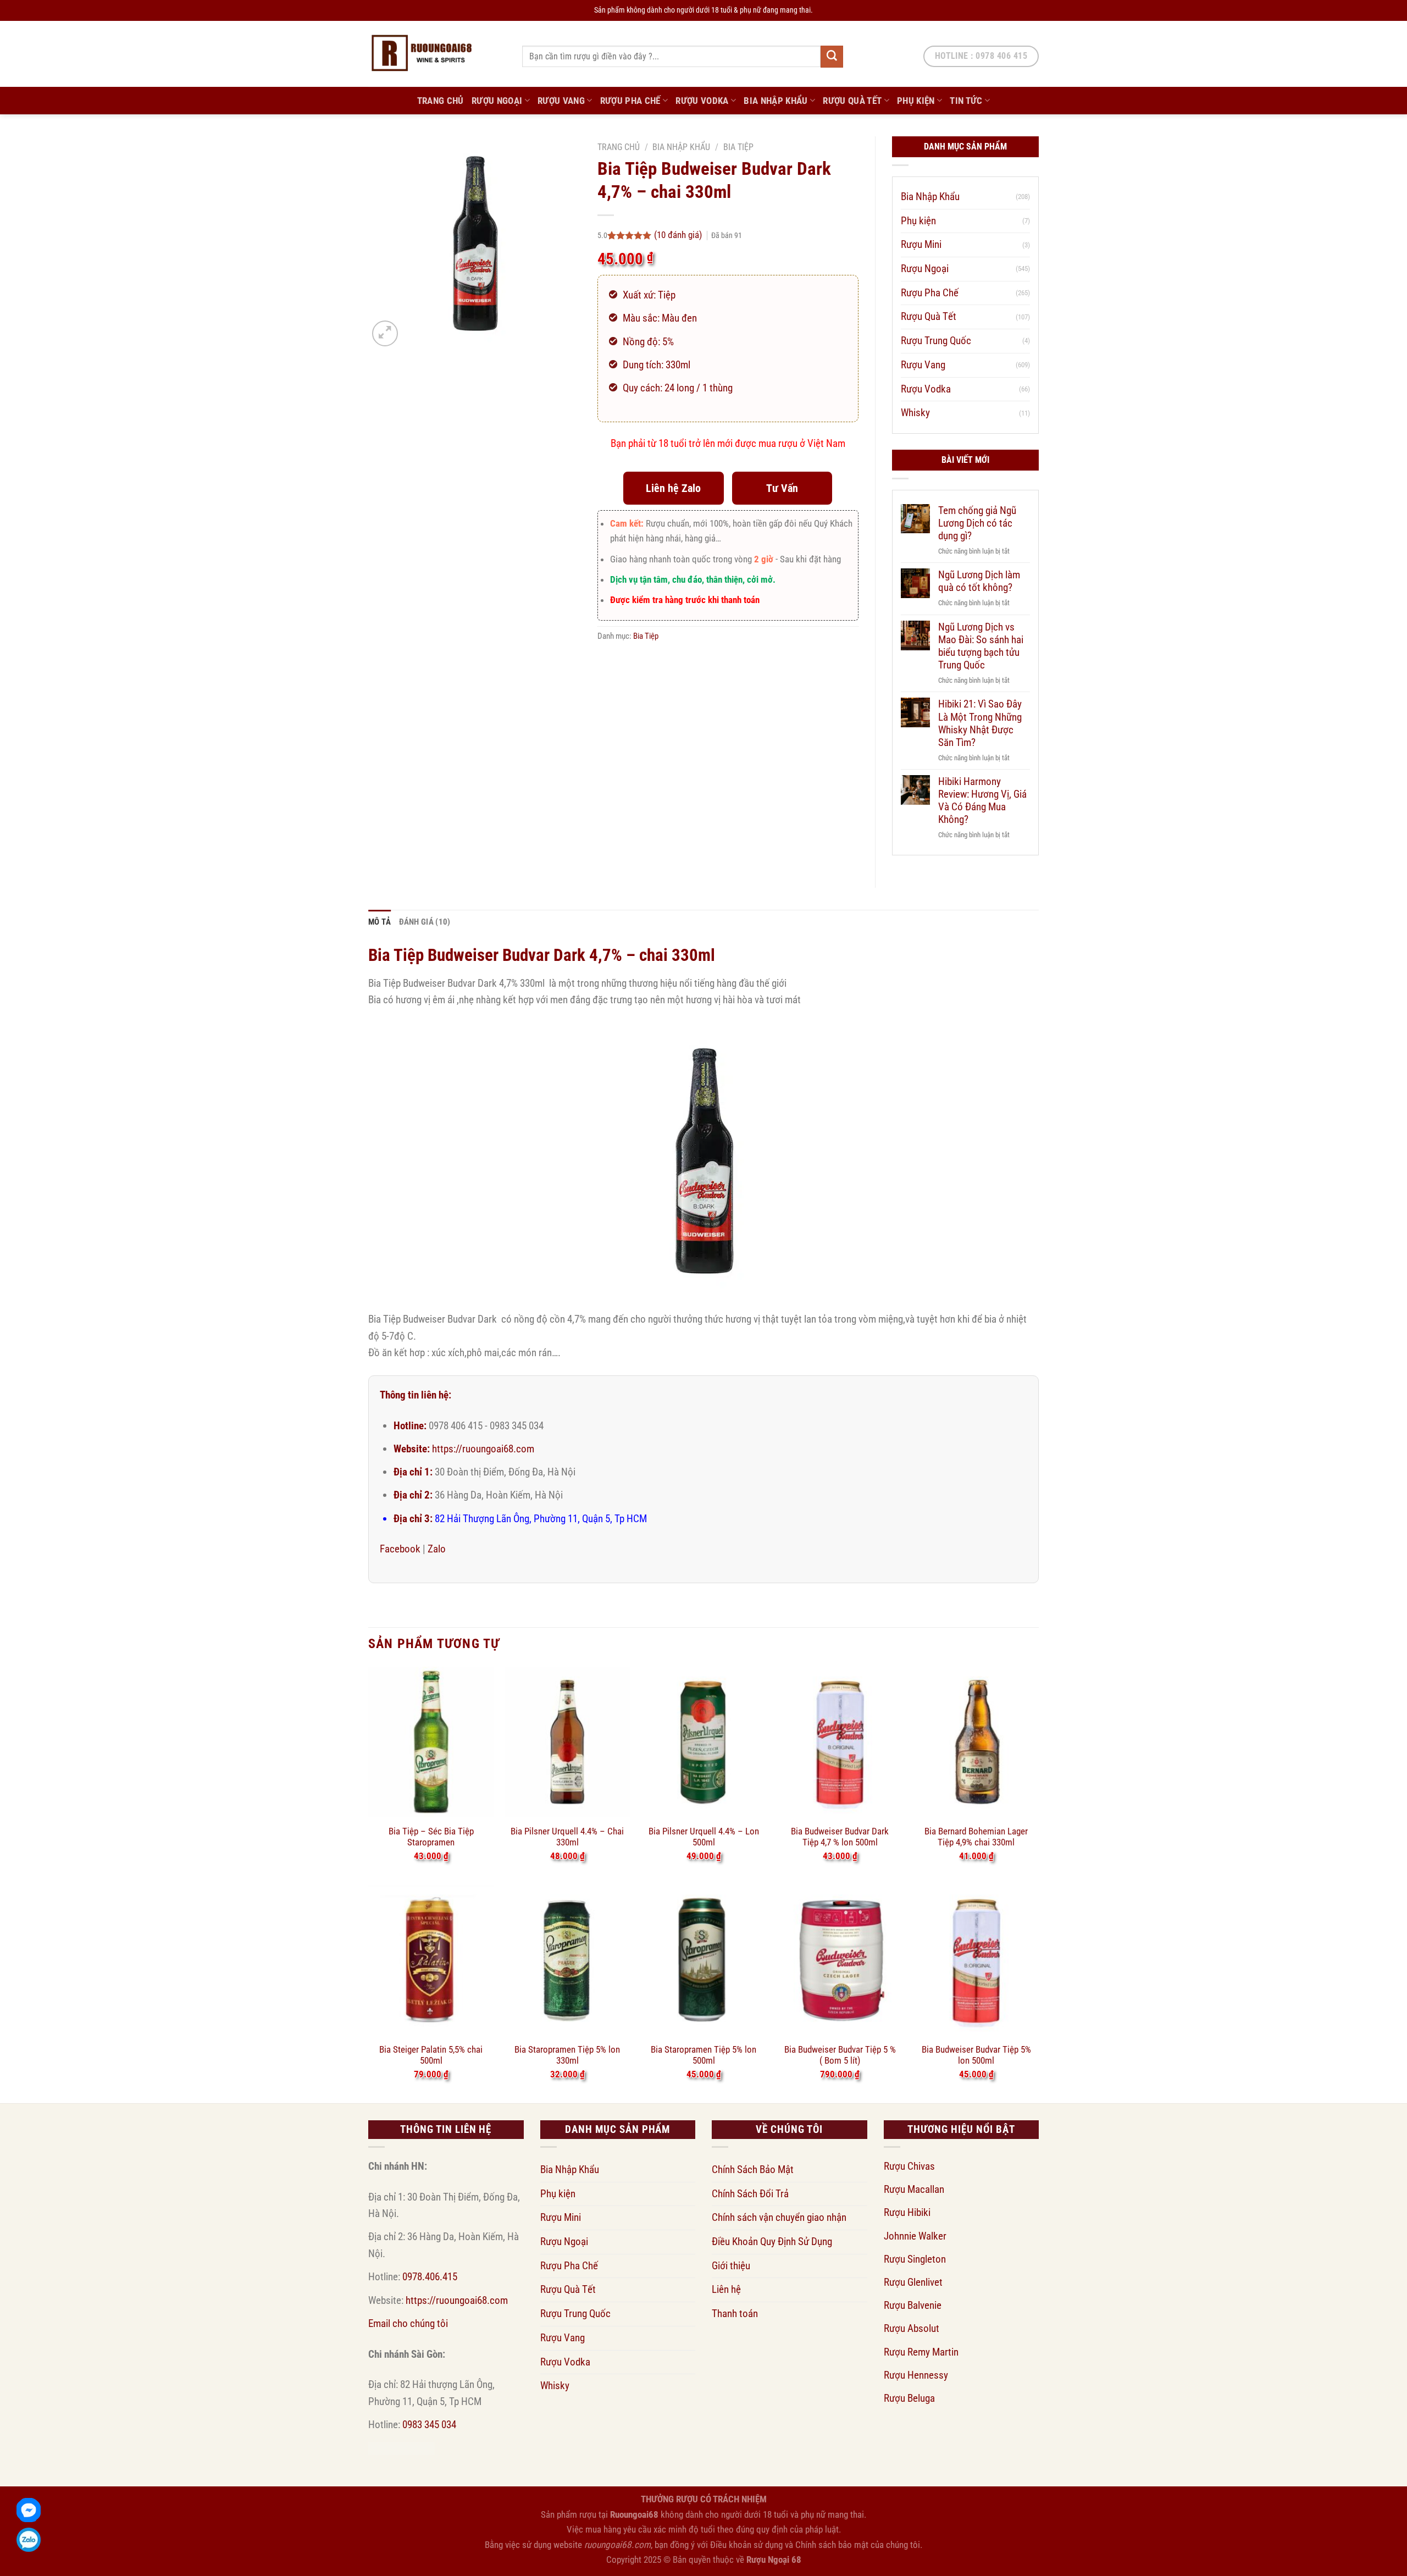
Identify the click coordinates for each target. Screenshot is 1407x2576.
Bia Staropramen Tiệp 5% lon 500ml (703, 2055)
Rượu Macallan (914, 2189)
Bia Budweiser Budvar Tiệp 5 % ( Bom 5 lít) (840, 2055)
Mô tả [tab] (380, 922)
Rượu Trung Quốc (936, 341)
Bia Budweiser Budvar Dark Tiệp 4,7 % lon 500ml (840, 1837)
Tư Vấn (782, 488)
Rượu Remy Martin (921, 2352)
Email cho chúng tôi (408, 2323)
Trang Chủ (441, 101)
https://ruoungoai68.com (483, 1449)
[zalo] (29, 2540)
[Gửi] (832, 57)
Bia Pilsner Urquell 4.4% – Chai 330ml (567, 1837)
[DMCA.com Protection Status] (401, 2448)
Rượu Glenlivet (913, 2282)
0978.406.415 (430, 2277)
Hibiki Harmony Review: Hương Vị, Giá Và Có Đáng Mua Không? (982, 800)
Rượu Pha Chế (630, 101)
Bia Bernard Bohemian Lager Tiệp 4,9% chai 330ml (976, 1837)
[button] (385, 333)
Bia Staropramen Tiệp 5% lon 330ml (567, 2055)
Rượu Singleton (915, 2259)
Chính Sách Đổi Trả (750, 2194)
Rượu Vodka (702, 101)
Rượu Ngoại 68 (774, 2560)
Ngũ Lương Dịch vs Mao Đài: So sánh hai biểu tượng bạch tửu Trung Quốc (981, 646)
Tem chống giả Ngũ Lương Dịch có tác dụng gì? (977, 523)
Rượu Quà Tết (852, 101)
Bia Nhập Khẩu (776, 101)
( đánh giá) (679, 235)
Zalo (437, 1549)
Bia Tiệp (738, 147)
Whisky (915, 413)
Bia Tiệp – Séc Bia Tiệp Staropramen (431, 1837)
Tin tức (966, 101)
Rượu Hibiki (907, 2212)
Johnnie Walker (915, 2236)
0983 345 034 (429, 2425)
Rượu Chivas (909, 2166)
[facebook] (29, 2510)
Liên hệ (726, 2289)
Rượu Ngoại (497, 101)
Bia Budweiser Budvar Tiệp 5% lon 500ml (976, 2055)
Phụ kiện (916, 101)
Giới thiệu (731, 2266)
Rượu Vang (561, 101)
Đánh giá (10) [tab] (425, 922)
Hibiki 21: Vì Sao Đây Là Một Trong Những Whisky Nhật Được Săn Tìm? (980, 723)
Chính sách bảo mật (832, 2545)
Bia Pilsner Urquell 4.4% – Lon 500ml (704, 1837)
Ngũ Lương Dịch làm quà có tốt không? (979, 581)
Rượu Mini (921, 244)
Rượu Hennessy (916, 2375)
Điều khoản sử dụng (746, 2545)
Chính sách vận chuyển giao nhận (779, 2217)
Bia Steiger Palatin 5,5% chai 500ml (431, 2055)
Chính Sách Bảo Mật (753, 2169)
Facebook (400, 1549)
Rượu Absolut (912, 2328)
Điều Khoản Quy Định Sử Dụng (772, 2241)
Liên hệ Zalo (673, 488)
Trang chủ (619, 147)
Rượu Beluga (909, 2398)
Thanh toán (735, 2314)
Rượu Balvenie (913, 2305)
